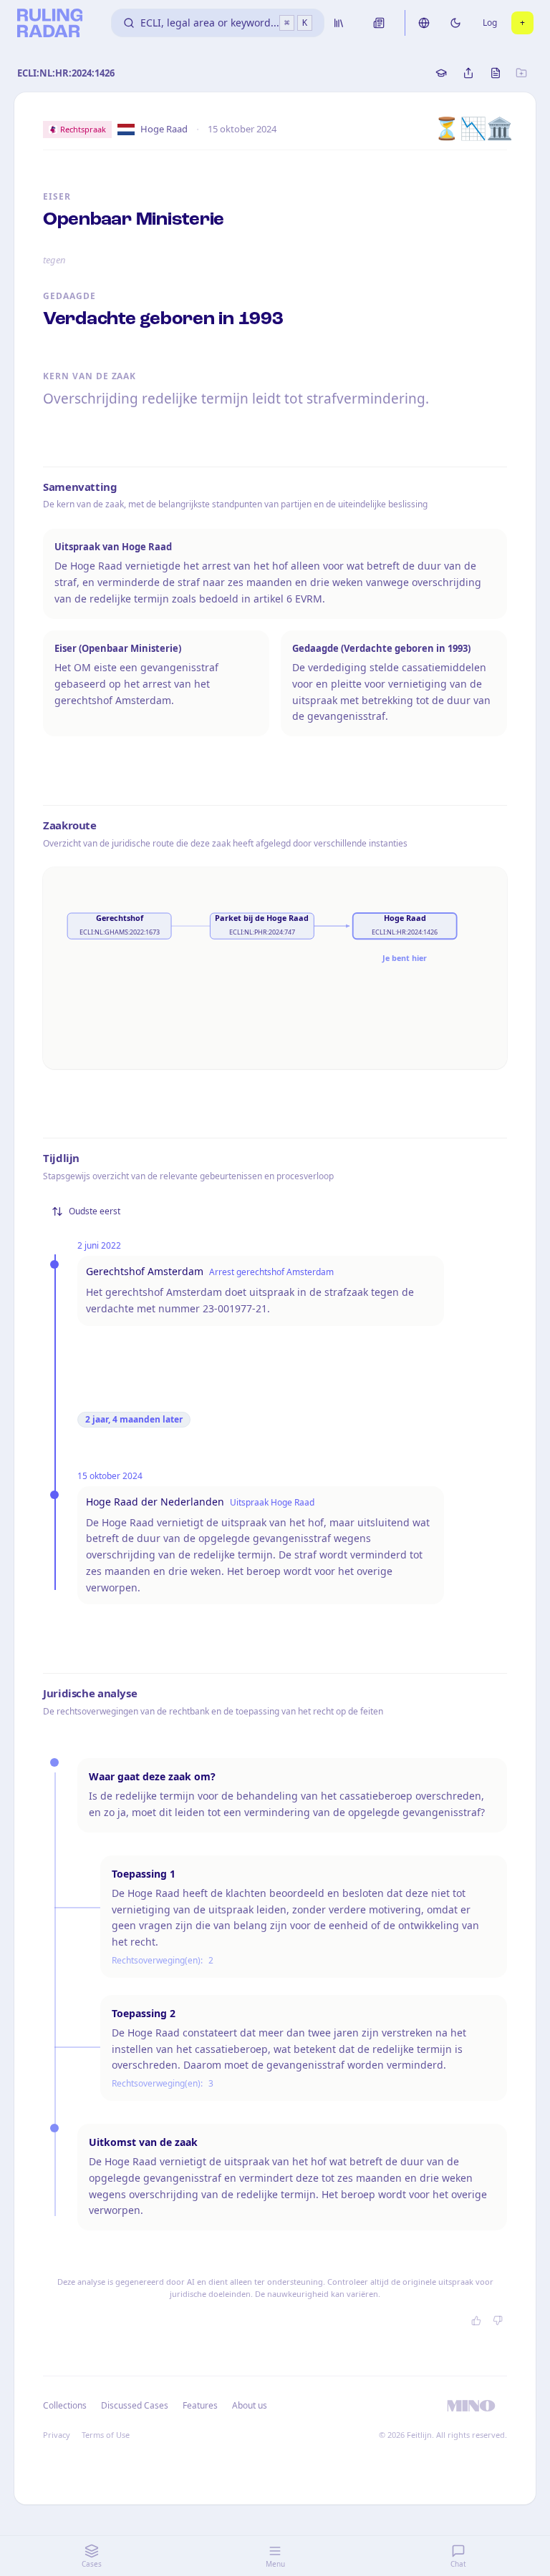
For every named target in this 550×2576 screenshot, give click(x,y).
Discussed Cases (135, 2405)
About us (250, 2405)
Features (200, 2405)
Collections (65, 2405)
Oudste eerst (95, 1211)
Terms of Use (106, 2435)
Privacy (57, 2435)
